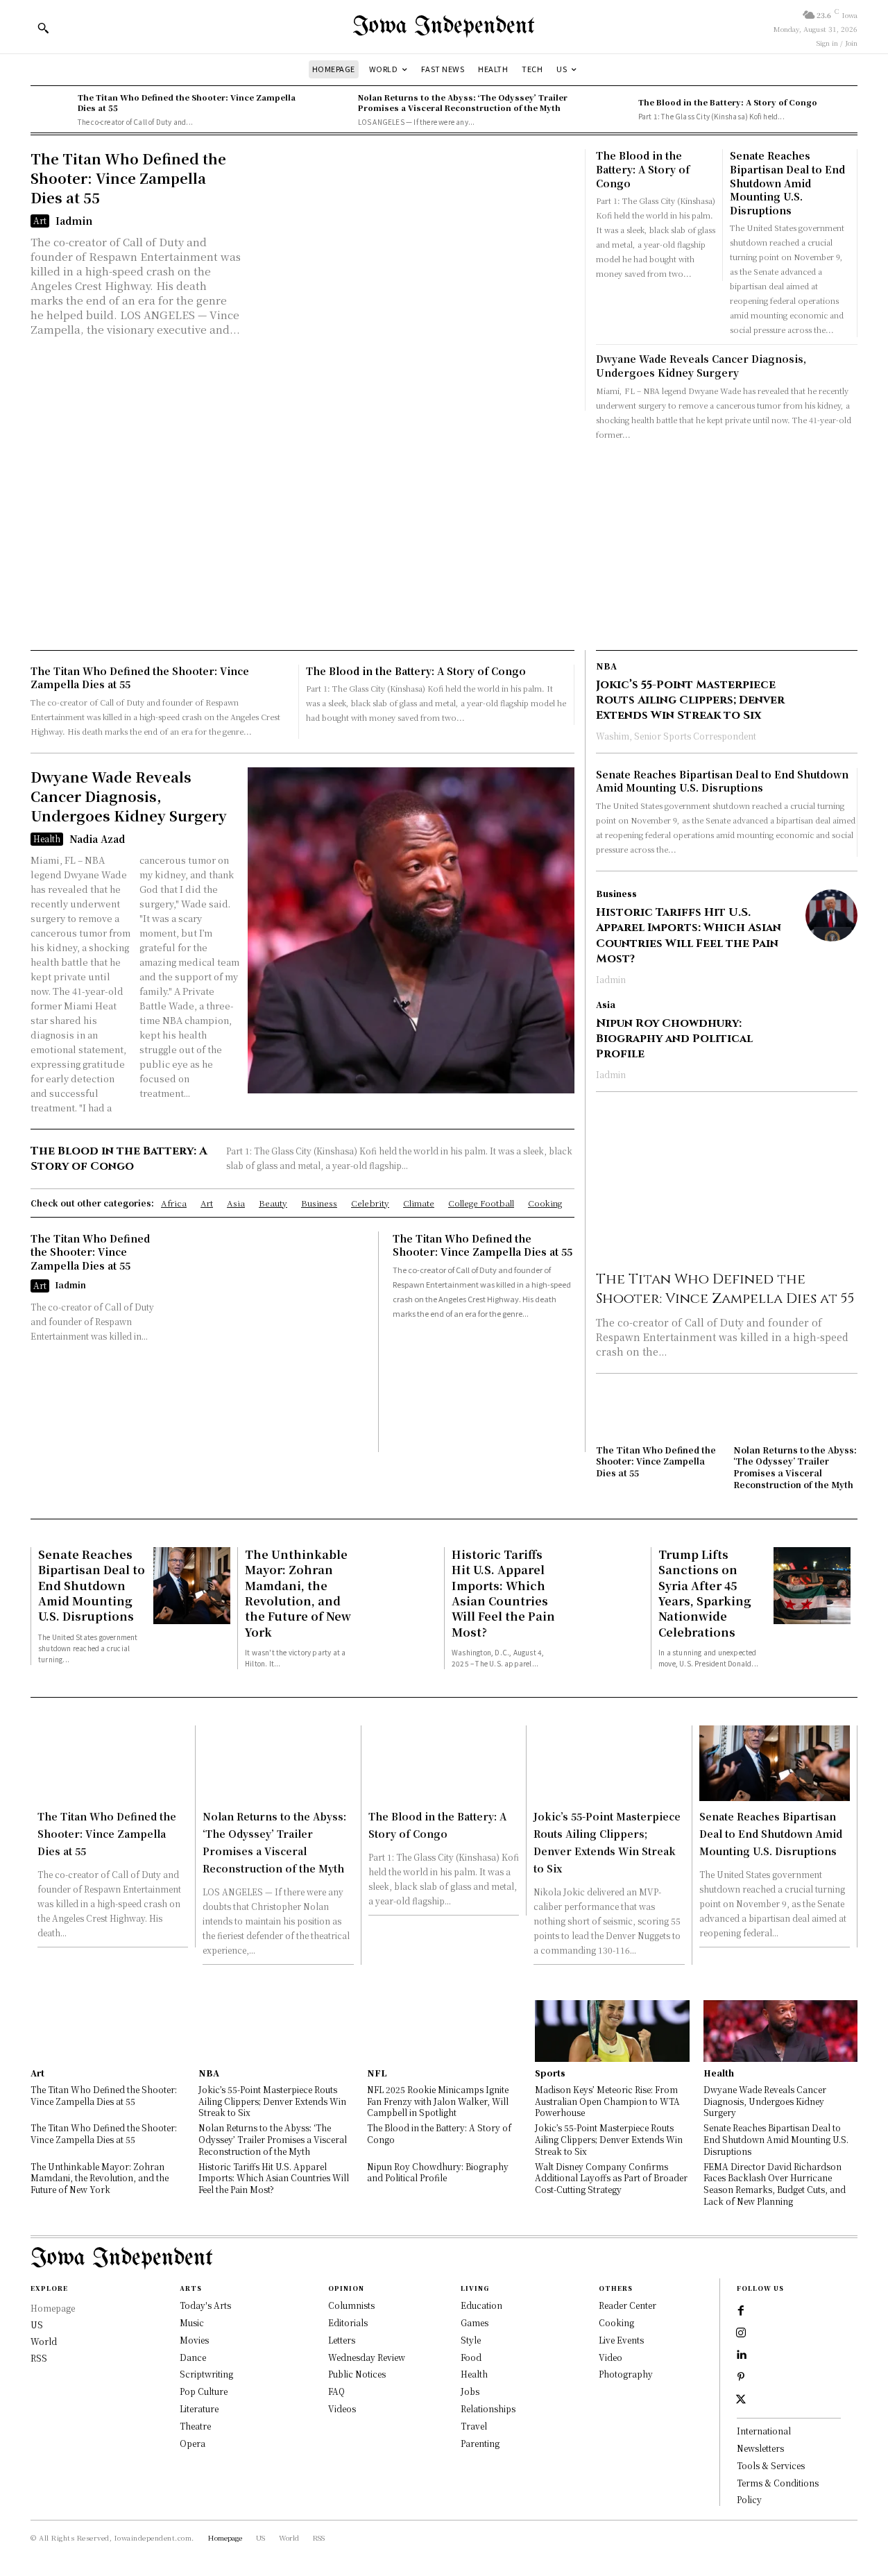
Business (616, 894)
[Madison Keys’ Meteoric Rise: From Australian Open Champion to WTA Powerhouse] (612, 2031)
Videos (342, 2408)
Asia (606, 1005)
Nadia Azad (97, 839)
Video (610, 2357)
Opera (193, 2443)
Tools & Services (771, 2465)
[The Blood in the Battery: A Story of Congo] (611, 110)
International (764, 2431)
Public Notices (357, 2374)
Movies (194, 2340)
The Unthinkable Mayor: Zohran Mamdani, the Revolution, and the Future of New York (298, 1593)
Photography (626, 2374)
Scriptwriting (206, 2374)
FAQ (336, 2391)
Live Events (621, 2340)
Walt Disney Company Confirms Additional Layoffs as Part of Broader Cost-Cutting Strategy (611, 2178)
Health (47, 838)
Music (192, 2322)
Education (481, 2305)
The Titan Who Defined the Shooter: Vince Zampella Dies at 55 (187, 102)
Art (40, 220)
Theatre (195, 2426)
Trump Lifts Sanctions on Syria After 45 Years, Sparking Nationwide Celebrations (705, 1593)
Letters (342, 2340)
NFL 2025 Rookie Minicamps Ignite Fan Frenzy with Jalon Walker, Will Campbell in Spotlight (438, 2101)
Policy (749, 2499)
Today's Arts (205, 2305)
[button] (43, 28)
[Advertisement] (444, 546)
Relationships (488, 2408)
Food (471, 2357)
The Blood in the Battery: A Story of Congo (728, 102)
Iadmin (74, 221)
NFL (377, 2073)
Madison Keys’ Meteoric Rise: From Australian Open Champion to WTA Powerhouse (607, 2101)
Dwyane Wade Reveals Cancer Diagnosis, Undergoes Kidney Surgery (701, 366)
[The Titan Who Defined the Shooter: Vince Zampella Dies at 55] (51, 110)
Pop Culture (204, 2391)
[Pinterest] (741, 2378)
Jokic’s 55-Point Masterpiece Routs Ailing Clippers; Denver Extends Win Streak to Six (690, 700)
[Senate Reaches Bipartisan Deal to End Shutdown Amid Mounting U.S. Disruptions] (192, 1586)
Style (471, 2340)
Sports (550, 2073)
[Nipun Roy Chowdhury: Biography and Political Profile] (831, 1026)
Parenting (480, 2443)
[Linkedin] (741, 2355)
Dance (193, 2357)
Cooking (616, 2322)
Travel (474, 2426)
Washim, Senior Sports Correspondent (676, 736)
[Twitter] (741, 2400)
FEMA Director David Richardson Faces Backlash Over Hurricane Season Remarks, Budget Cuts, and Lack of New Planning (775, 2184)
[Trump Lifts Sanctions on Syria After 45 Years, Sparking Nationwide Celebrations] (812, 1586)
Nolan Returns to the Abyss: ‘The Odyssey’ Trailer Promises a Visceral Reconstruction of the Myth (463, 102)
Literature (199, 2408)
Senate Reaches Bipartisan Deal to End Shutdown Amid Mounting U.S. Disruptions (787, 182)
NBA (606, 666)
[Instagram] (741, 2333)
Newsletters (760, 2448)
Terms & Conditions (778, 2483)
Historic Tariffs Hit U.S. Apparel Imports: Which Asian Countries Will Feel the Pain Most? (689, 936)
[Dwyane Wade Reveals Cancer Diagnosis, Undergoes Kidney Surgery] (411, 930)
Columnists (351, 2305)
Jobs (470, 2391)
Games (475, 2322)
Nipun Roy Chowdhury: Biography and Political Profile (674, 1039)
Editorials (348, 2322)
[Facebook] (741, 2311)
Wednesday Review (367, 2357)
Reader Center (627, 2305)
